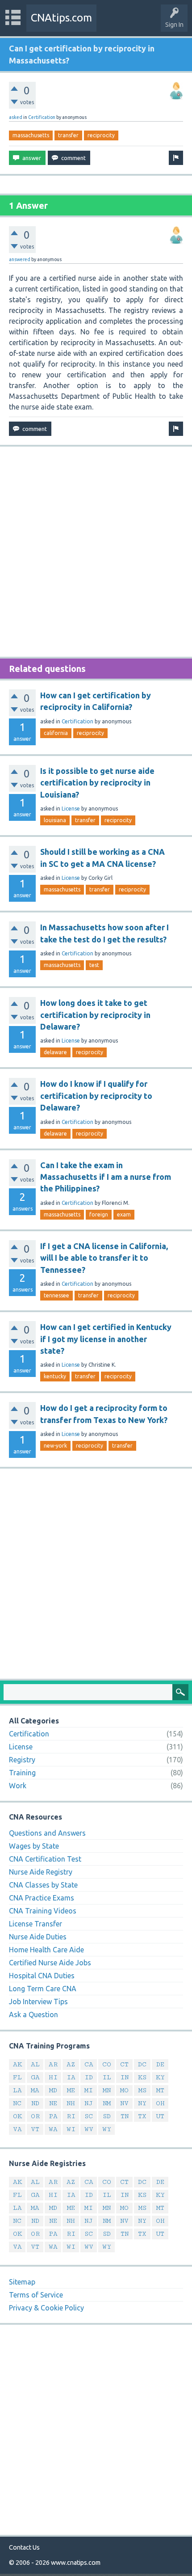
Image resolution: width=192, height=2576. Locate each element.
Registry (22, 1760)
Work (18, 1786)
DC (142, 2064)
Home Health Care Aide (46, 1950)
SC (89, 2116)
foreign (99, 1214)
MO (124, 2090)
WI (71, 2129)
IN (124, 2077)
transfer (68, 135)
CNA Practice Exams (42, 1898)
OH (160, 2103)
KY (160, 2077)
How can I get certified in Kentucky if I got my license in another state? (106, 1339)
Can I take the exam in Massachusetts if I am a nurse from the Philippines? (106, 1177)
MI (89, 2090)
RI (71, 2116)
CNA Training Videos (43, 1911)
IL (107, 2077)
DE (160, 2064)
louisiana (55, 820)
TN (125, 2116)
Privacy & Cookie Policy (46, 2308)
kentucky (55, 1376)
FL (17, 2077)
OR (35, 2116)
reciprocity (101, 135)
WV (89, 2129)
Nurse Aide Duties (38, 1937)
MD (53, 2090)
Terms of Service (36, 2295)
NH (71, 2103)
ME (71, 2090)
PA (53, 2116)
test (94, 965)
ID (89, 2077)
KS (142, 2077)
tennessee (56, 1295)
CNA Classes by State (43, 1885)
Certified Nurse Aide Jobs (50, 1963)
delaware (55, 1052)
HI (53, 2077)
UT (160, 2116)
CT (124, 2064)
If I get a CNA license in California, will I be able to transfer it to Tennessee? (104, 1258)
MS (142, 2090)
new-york (55, 1446)
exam (124, 1214)
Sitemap (22, 2282)
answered (20, 259)
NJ (89, 2103)
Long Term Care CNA (43, 1989)
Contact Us (24, 2547)
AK (17, 2064)
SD (107, 2116)
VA (17, 2129)
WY (107, 2129)
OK (17, 2116)
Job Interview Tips (38, 2002)
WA (53, 2129)
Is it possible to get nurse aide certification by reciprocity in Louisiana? (97, 783)
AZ (71, 2064)
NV (124, 2103)
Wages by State (34, 1846)
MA (35, 2090)
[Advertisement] (96, 552)
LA (17, 2090)
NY (142, 2103)
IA (71, 2077)
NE (53, 2103)
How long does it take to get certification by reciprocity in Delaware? (95, 1015)
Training (22, 1773)
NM (107, 2103)
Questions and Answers (47, 1833)
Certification (42, 117)
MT (160, 2090)
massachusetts (31, 135)
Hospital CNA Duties (42, 1976)
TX (142, 2116)
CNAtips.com (61, 18)
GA (35, 2077)
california (56, 733)
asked (16, 117)
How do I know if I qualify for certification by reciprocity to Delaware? (96, 1096)
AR (53, 2064)
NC (17, 2103)
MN (107, 2090)
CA (89, 2064)
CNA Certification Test (45, 1859)
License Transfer (35, 1924)
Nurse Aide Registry (41, 1872)
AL (35, 2064)
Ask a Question (33, 2014)
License (71, 809)
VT (35, 2129)
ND (35, 2103)
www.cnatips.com (76, 2563)
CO (107, 2064)
